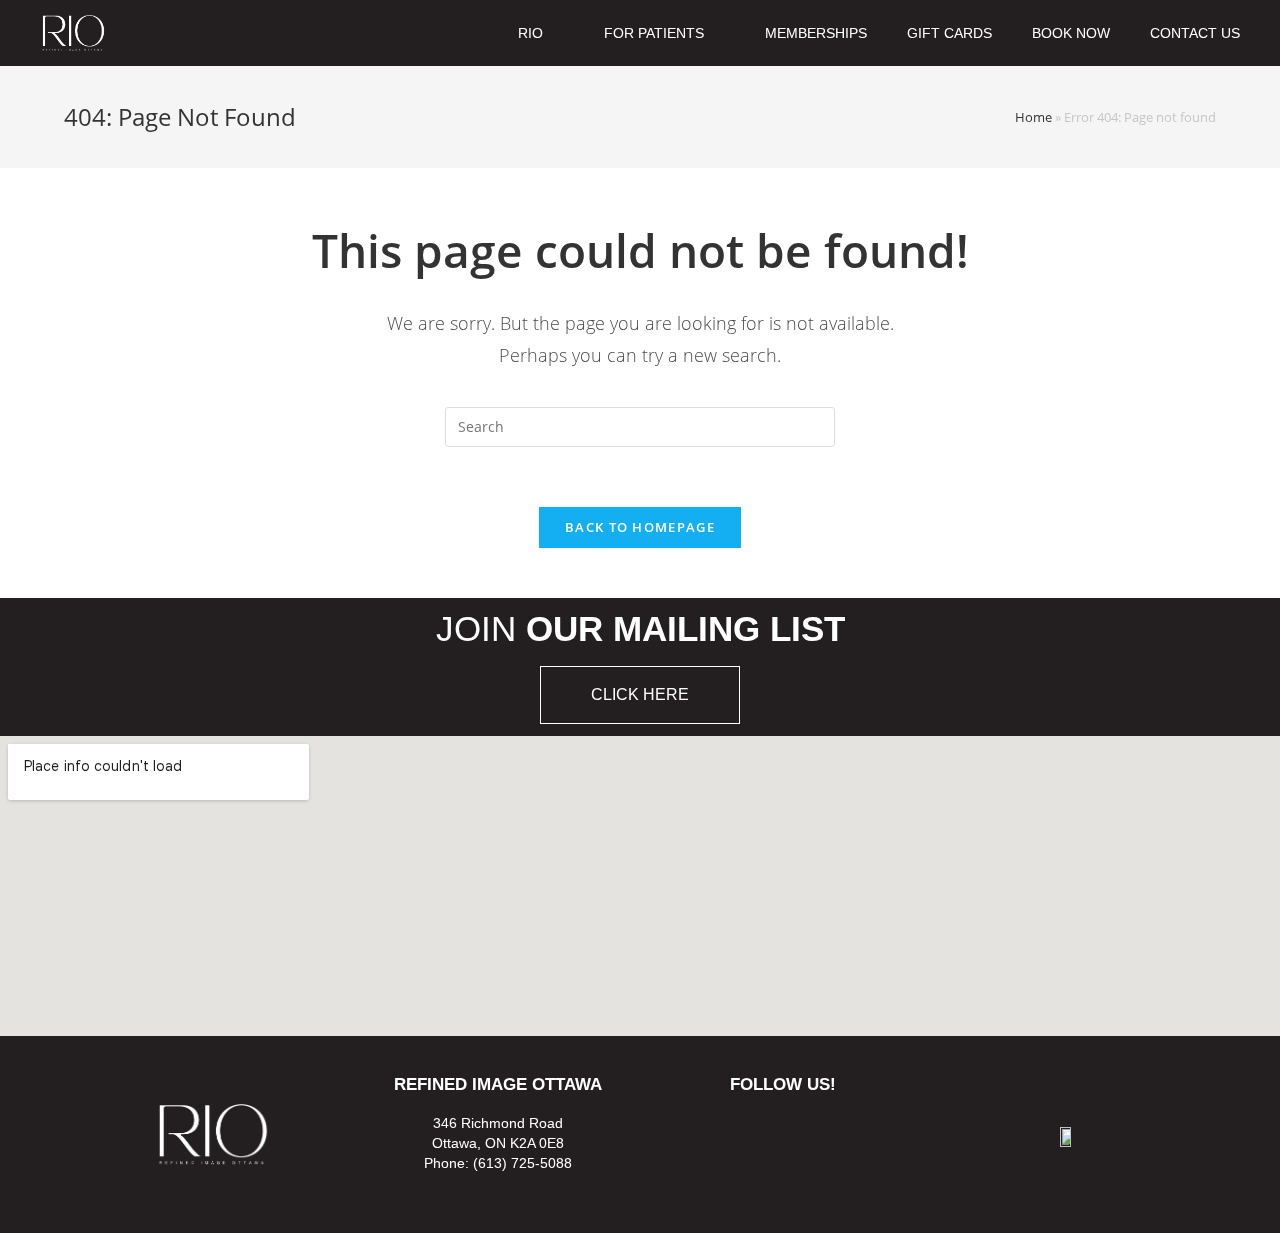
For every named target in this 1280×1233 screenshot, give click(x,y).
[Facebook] (753, 1133)
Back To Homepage (640, 527)
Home (1033, 117)
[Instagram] (811, 1133)
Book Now (1071, 33)
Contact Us (1195, 33)
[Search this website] (640, 425)
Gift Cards (949, 33)
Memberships (816, 33)
